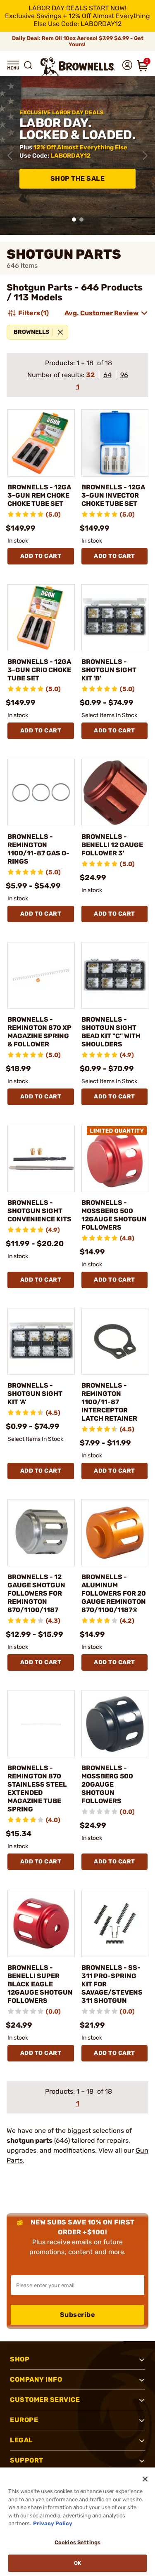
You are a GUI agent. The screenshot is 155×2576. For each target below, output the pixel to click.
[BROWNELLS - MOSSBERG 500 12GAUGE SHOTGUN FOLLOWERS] (115, 1158)
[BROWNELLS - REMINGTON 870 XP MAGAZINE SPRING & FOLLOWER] (41, 976)
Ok (77, 2563)
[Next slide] (145, 156)
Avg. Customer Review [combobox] (101, 313)
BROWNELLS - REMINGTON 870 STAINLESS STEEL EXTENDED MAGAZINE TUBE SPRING (37, 1789)
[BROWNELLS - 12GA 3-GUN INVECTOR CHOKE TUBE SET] (115, 443)
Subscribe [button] (78, 2315)
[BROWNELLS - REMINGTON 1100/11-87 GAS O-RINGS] (41, 792)
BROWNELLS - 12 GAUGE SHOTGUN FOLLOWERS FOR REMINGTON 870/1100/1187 (36, 1593)
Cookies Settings (77, 2542)
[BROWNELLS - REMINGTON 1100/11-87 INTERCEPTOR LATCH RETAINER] (115, 1342)
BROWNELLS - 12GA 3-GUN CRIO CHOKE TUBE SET (39, 670)
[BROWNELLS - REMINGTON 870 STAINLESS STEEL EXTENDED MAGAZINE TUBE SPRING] (41, 1724)
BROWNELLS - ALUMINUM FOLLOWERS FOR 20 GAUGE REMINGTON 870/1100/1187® (114, 1593)
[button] (13, 65)
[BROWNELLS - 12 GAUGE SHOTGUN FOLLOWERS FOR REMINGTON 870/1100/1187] (41, 1533)
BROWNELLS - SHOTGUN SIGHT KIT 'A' (35, 1394)
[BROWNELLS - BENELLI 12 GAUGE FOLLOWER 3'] (115, 792)
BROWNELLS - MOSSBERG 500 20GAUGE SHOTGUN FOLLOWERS (107, 1784)
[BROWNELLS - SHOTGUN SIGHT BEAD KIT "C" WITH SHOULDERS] (115, 976)
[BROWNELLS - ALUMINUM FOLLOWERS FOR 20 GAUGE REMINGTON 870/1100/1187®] (115, 1533)
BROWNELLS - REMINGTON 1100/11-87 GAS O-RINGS (38, 849)
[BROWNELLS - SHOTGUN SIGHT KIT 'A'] (41, 1342)
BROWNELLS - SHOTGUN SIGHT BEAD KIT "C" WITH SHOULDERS (111, 1032)
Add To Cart (41, 556)
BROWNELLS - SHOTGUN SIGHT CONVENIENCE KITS (39, 1211)
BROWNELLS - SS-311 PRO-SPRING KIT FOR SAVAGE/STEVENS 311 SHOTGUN (112, 1984)
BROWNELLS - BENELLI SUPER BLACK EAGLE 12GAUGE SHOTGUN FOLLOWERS (40, 1984)
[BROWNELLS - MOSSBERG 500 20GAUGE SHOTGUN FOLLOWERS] (115, 1724)
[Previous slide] (10, 156)
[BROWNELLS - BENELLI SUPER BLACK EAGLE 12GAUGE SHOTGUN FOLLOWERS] (41, 1923)
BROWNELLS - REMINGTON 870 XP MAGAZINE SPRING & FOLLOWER (39, 1032)
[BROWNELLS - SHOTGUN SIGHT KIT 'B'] (115, 618)
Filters (33, 313)
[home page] (78, 67)
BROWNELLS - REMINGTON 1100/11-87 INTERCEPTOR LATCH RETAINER (109, 1402)
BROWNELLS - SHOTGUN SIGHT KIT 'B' (109, 670)
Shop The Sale (78, 178)
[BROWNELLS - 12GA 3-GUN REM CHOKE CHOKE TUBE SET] (41, 443)
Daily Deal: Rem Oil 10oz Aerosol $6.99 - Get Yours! (78, 41)
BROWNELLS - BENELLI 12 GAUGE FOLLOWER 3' (112, 845)
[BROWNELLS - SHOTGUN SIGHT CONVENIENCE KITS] (41, 1158)
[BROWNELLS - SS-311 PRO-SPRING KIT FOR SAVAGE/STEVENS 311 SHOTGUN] (115, 1923)
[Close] (145, 2479)
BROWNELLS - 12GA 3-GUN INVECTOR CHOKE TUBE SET (113, 495)
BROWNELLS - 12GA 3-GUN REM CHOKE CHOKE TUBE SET (39, 495)
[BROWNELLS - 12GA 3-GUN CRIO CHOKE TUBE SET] (41, 618)
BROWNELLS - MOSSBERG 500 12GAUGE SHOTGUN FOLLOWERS (114, 1215)
